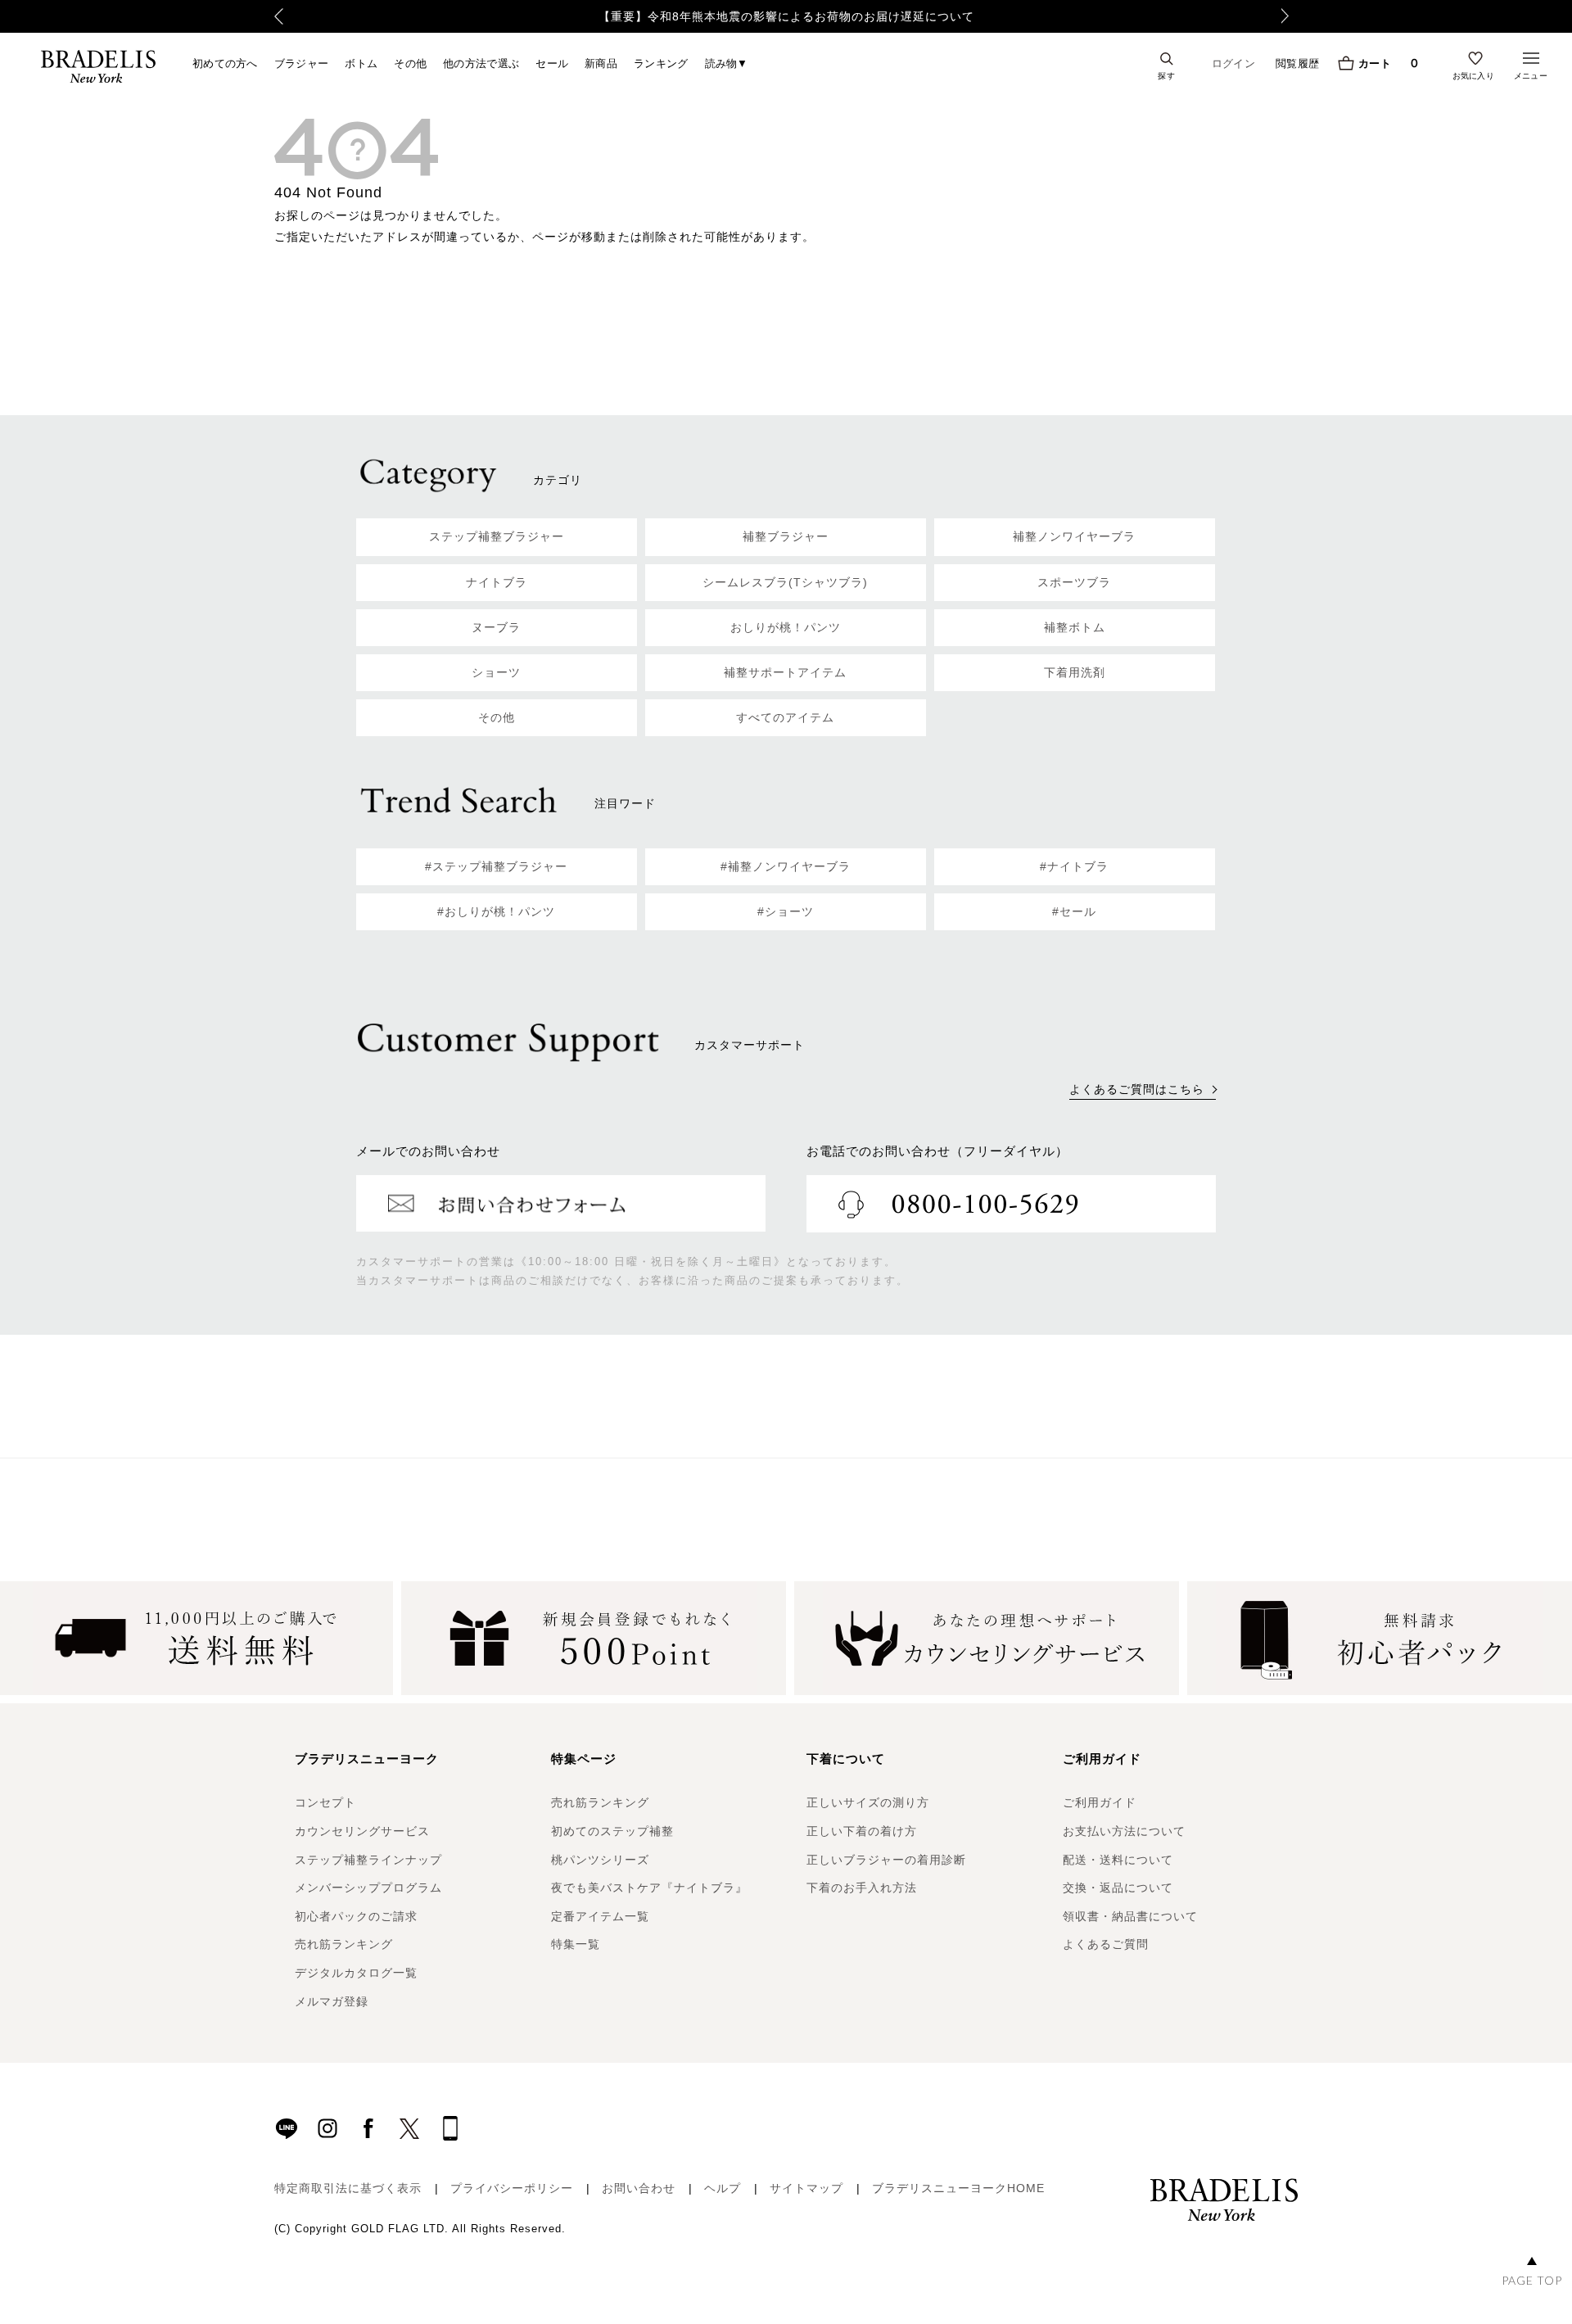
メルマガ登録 (332, 2001)
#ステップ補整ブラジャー (496, 866)
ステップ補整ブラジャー (497, 536)
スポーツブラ (1074, 582)
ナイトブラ (497, 582)
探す (1166, 75)
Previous (279, 16)
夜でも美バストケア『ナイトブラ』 (649, 1888)
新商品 (601, 63)
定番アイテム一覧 (600, 1916)
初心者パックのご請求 (356, 1916)
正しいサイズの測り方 (868, 1802)
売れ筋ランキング (344, 1944)
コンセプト (325, 1802)
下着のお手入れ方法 (862, 1888)
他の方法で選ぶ (481, 63)
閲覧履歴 (1297, 63)
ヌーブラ (496, 627)
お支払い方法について (1124, 1831)
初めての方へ (225, 63)
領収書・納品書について (1130, 1916)
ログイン (1233, 63)
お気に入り (1474, 75)
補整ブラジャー (786, 536)
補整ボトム (1075, 627)
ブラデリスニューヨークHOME (958, 2188)
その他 (410, 63)
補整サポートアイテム (785, 672)
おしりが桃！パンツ (786, 627)
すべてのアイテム (785, 717)
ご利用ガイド (1100, 1802)
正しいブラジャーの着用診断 (886, 1860)
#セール (1074, 911)
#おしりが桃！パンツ (496, 911)
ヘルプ (723, 2188)
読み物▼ (727, 63)
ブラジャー (302, 63)
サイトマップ (806, 2188)
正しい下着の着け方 (862, 1831)
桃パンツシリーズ (600, 1860)
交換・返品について (1118, 1888)
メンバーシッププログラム (368, 1888)
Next (1290, 16)
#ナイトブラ (1074, 866)
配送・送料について (1118, 1860)
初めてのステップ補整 (612, 1831)
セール (552, 63)
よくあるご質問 (1106, 1944)
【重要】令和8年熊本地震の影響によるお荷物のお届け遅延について (786, 16)
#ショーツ (786, 911)
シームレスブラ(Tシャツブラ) (785, 582)
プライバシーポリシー (512, 2188)
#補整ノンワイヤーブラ (786, 866)
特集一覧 (576, 1944)
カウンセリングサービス (362, 1831)
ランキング (661, 63)
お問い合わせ (639, 2188)
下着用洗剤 (1075, 672)
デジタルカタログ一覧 (356, 1973)
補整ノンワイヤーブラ (1074, 536)
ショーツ (496, 672)
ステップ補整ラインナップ (368, 1860)
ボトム (361, 63)
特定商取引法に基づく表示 (348, 2188)
